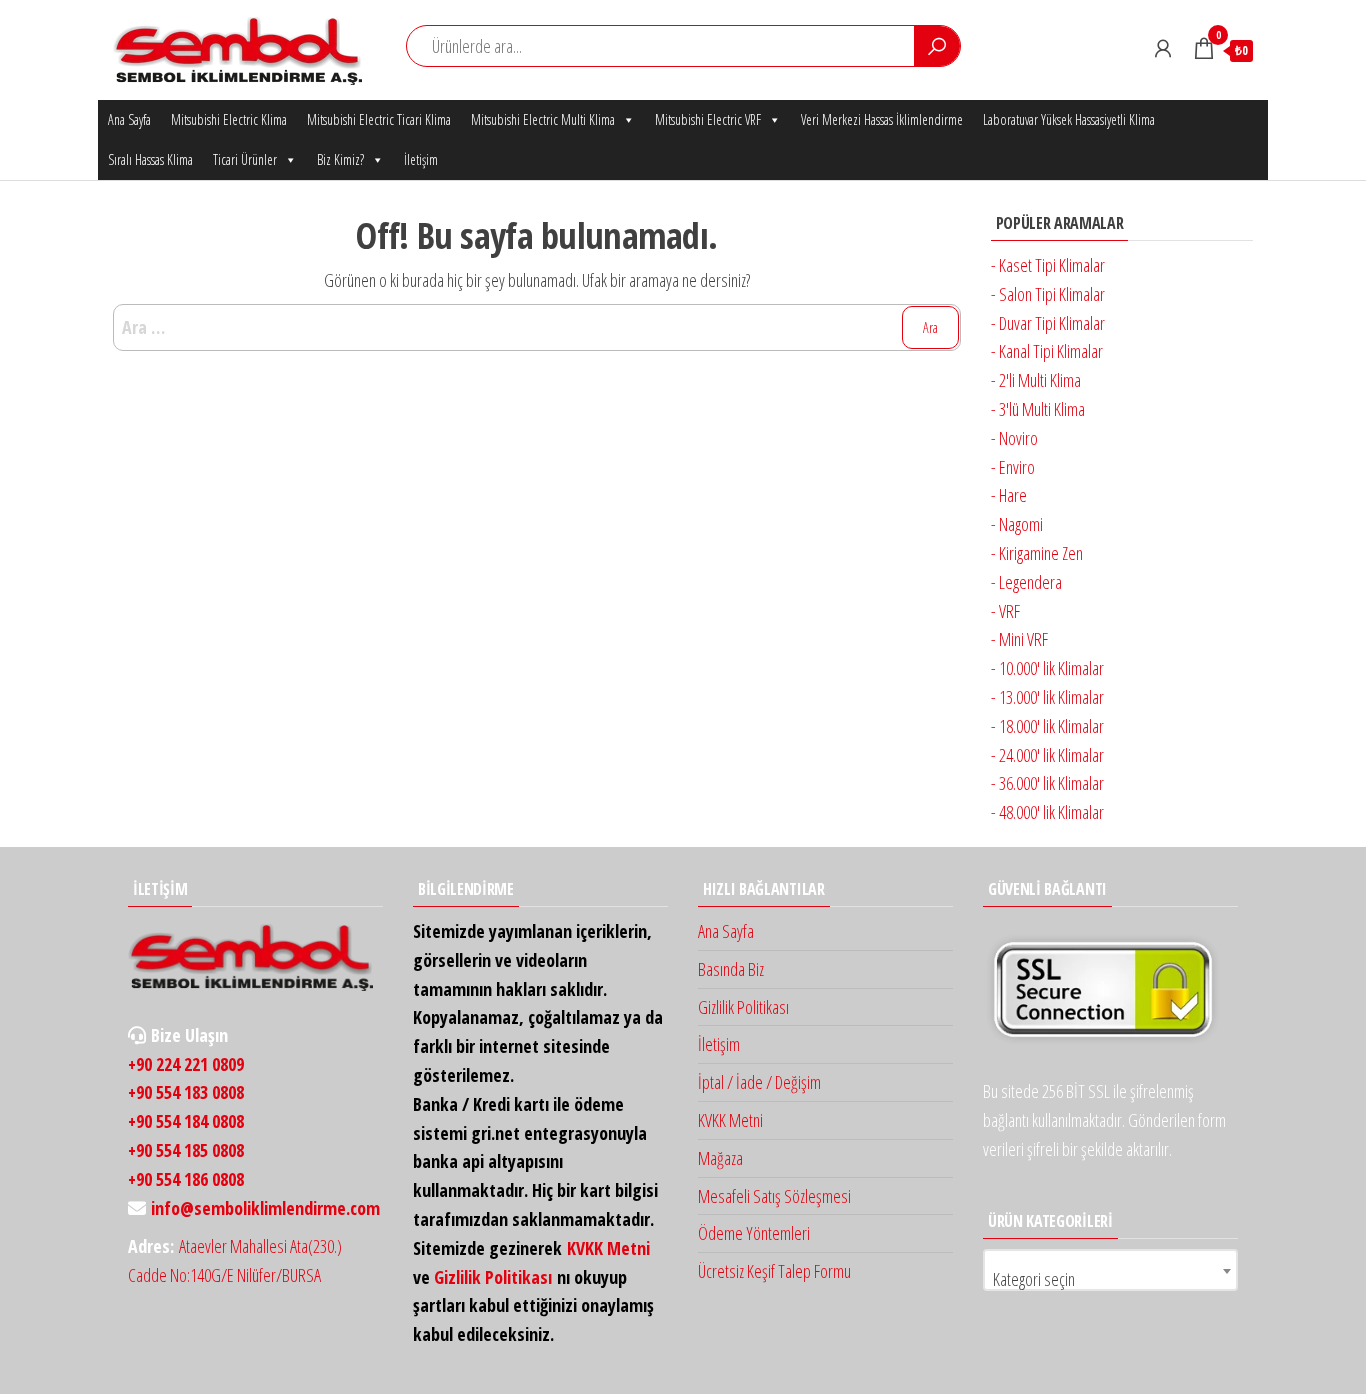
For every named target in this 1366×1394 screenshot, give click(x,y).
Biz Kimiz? (340, 159)
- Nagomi (1017, 524)
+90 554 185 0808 (186, 1150)
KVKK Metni (608, 1248)
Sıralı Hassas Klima (150, 159)
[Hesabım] (1163, 48)
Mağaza (720, 1158)
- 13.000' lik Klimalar (1047, 697)
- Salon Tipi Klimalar (1048, 294)
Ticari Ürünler (245, 159)
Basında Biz (731, 969)
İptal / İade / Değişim (759, 1082)
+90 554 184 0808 (186, 1121)
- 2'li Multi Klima (1036, 380)
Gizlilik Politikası (493, 1277)
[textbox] (1110, 1279)
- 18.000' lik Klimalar (1047, 726)
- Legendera (1026, 582)
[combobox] (1110, 1270)
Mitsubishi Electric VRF (708, 119)
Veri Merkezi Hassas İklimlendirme (882, 119)
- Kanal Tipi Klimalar (1047, 351)
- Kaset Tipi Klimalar (1048, 265)
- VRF (1005, 611)
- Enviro (1013, 467)
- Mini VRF (1019, 639)
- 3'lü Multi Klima (1038, 409)
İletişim (421, 159)
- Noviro (1014, 438)
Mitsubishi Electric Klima (229, 119)
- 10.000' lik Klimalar (1047, 668)
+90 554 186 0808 (186, 1179)
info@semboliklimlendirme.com (265, 1208)
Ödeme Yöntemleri (754, 1233)
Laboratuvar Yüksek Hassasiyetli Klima (1069, 119)
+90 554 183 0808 (186, 1092)
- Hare (1009, 495)
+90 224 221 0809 (186, 1064)
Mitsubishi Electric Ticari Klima (379, 119)
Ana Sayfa (129, 119)
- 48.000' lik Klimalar (1047, 812)
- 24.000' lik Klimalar (1047, 755)
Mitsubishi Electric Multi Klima (543, 119)
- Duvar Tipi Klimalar (1048, 323)
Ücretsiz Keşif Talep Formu (774, 1271)
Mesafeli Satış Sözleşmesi (774, 1196)
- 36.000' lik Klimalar (1047, 783)
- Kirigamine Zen (1037, 553)
